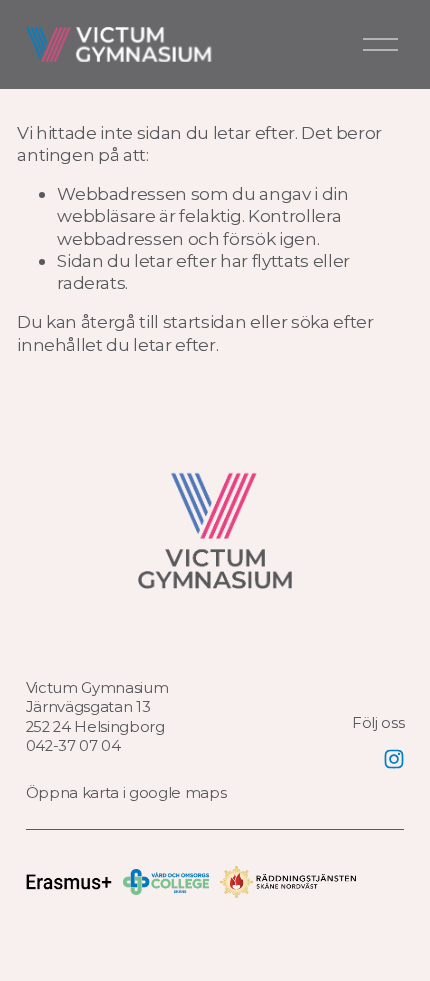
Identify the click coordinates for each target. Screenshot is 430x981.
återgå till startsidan (164, 321)
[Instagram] (394, 759)
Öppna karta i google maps (126, 793)
